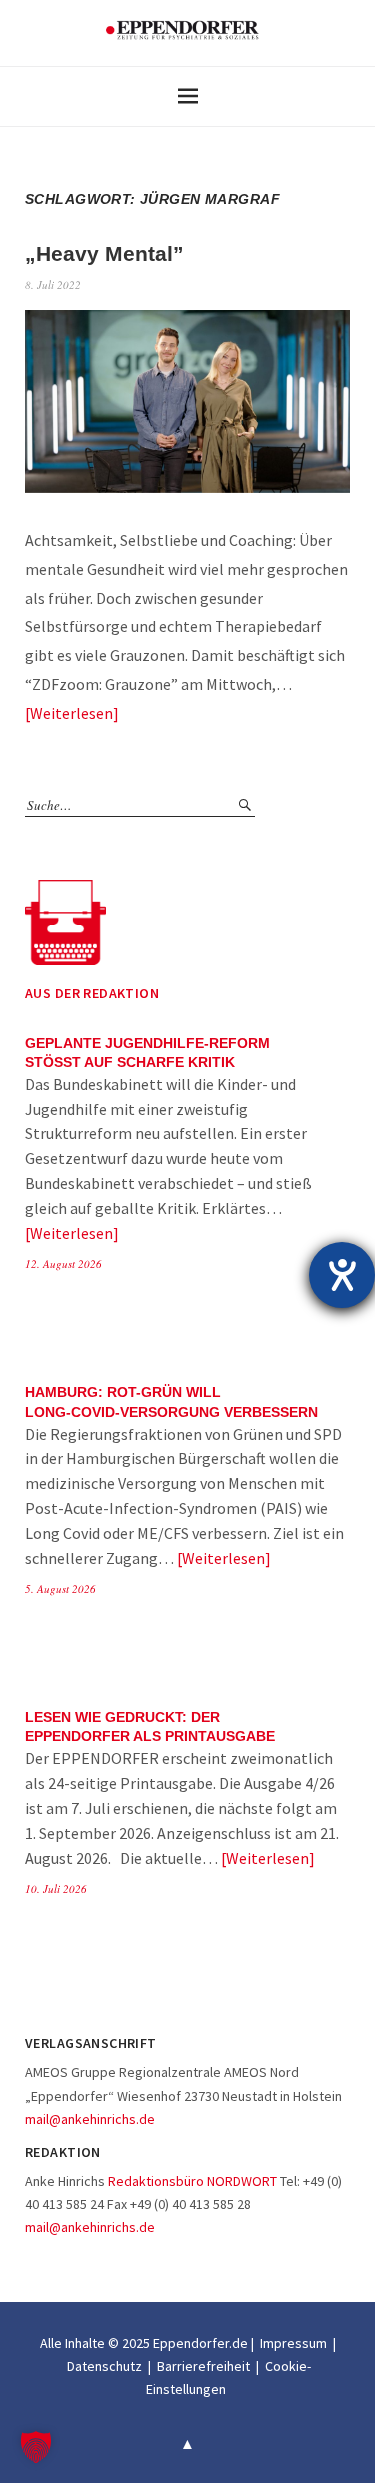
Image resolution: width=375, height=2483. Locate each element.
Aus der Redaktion (92, 993)
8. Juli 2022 (53, 284)
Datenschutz (104, 2366)
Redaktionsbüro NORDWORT (192, 2181)
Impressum (293, 2343)
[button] (36, 2447)
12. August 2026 (63, 1263)
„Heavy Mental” (104, 253)
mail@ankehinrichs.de (90, 2119)
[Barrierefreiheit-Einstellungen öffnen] (342, 1275)
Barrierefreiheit (203, 2366)
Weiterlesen (71, 713)
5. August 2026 (60, 1588)
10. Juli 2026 (56, 1888)
